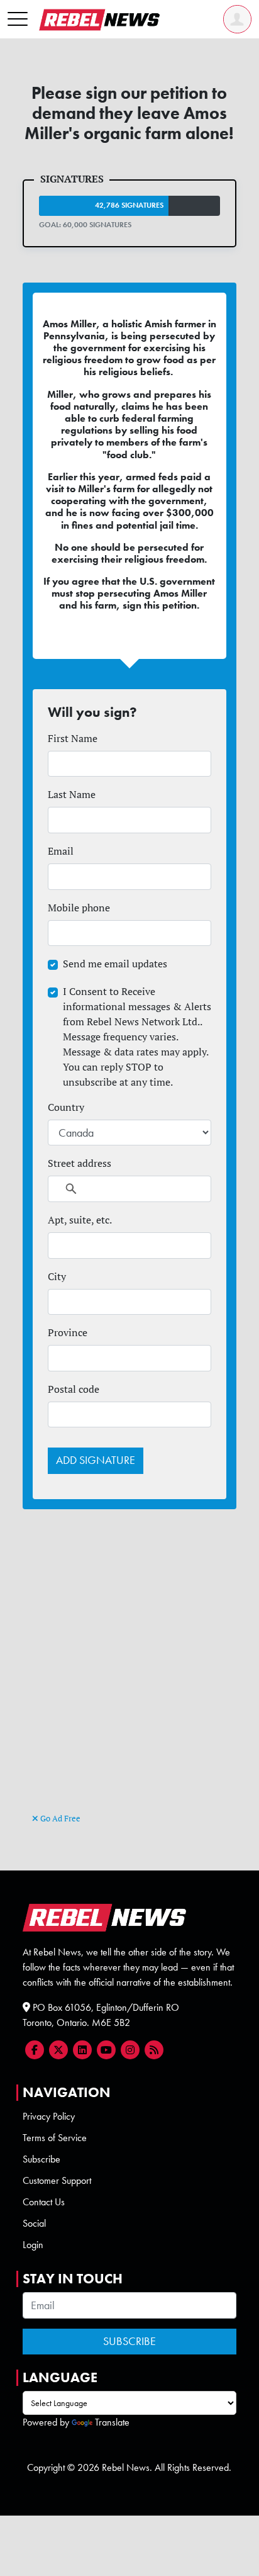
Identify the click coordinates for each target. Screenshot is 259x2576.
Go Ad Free (59, 1818)
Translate (112, 2422)
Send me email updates (115, 964)
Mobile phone (79, 908)
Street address (80, 1163)
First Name (73, 738)
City (57, 1276)
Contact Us (44, 2202)
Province (68, 1332)
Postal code (74, 1389)
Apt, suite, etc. (80, 1220)
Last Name (72, 794)
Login (33, 2245)
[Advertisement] (129, 1675)
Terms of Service (55, 2138)
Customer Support (57, 2180)
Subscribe (41, 2159)
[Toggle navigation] (18, 20)
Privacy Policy (49, 2116)
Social (34, 2223)
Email (61, 851)
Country (66, 1107)
